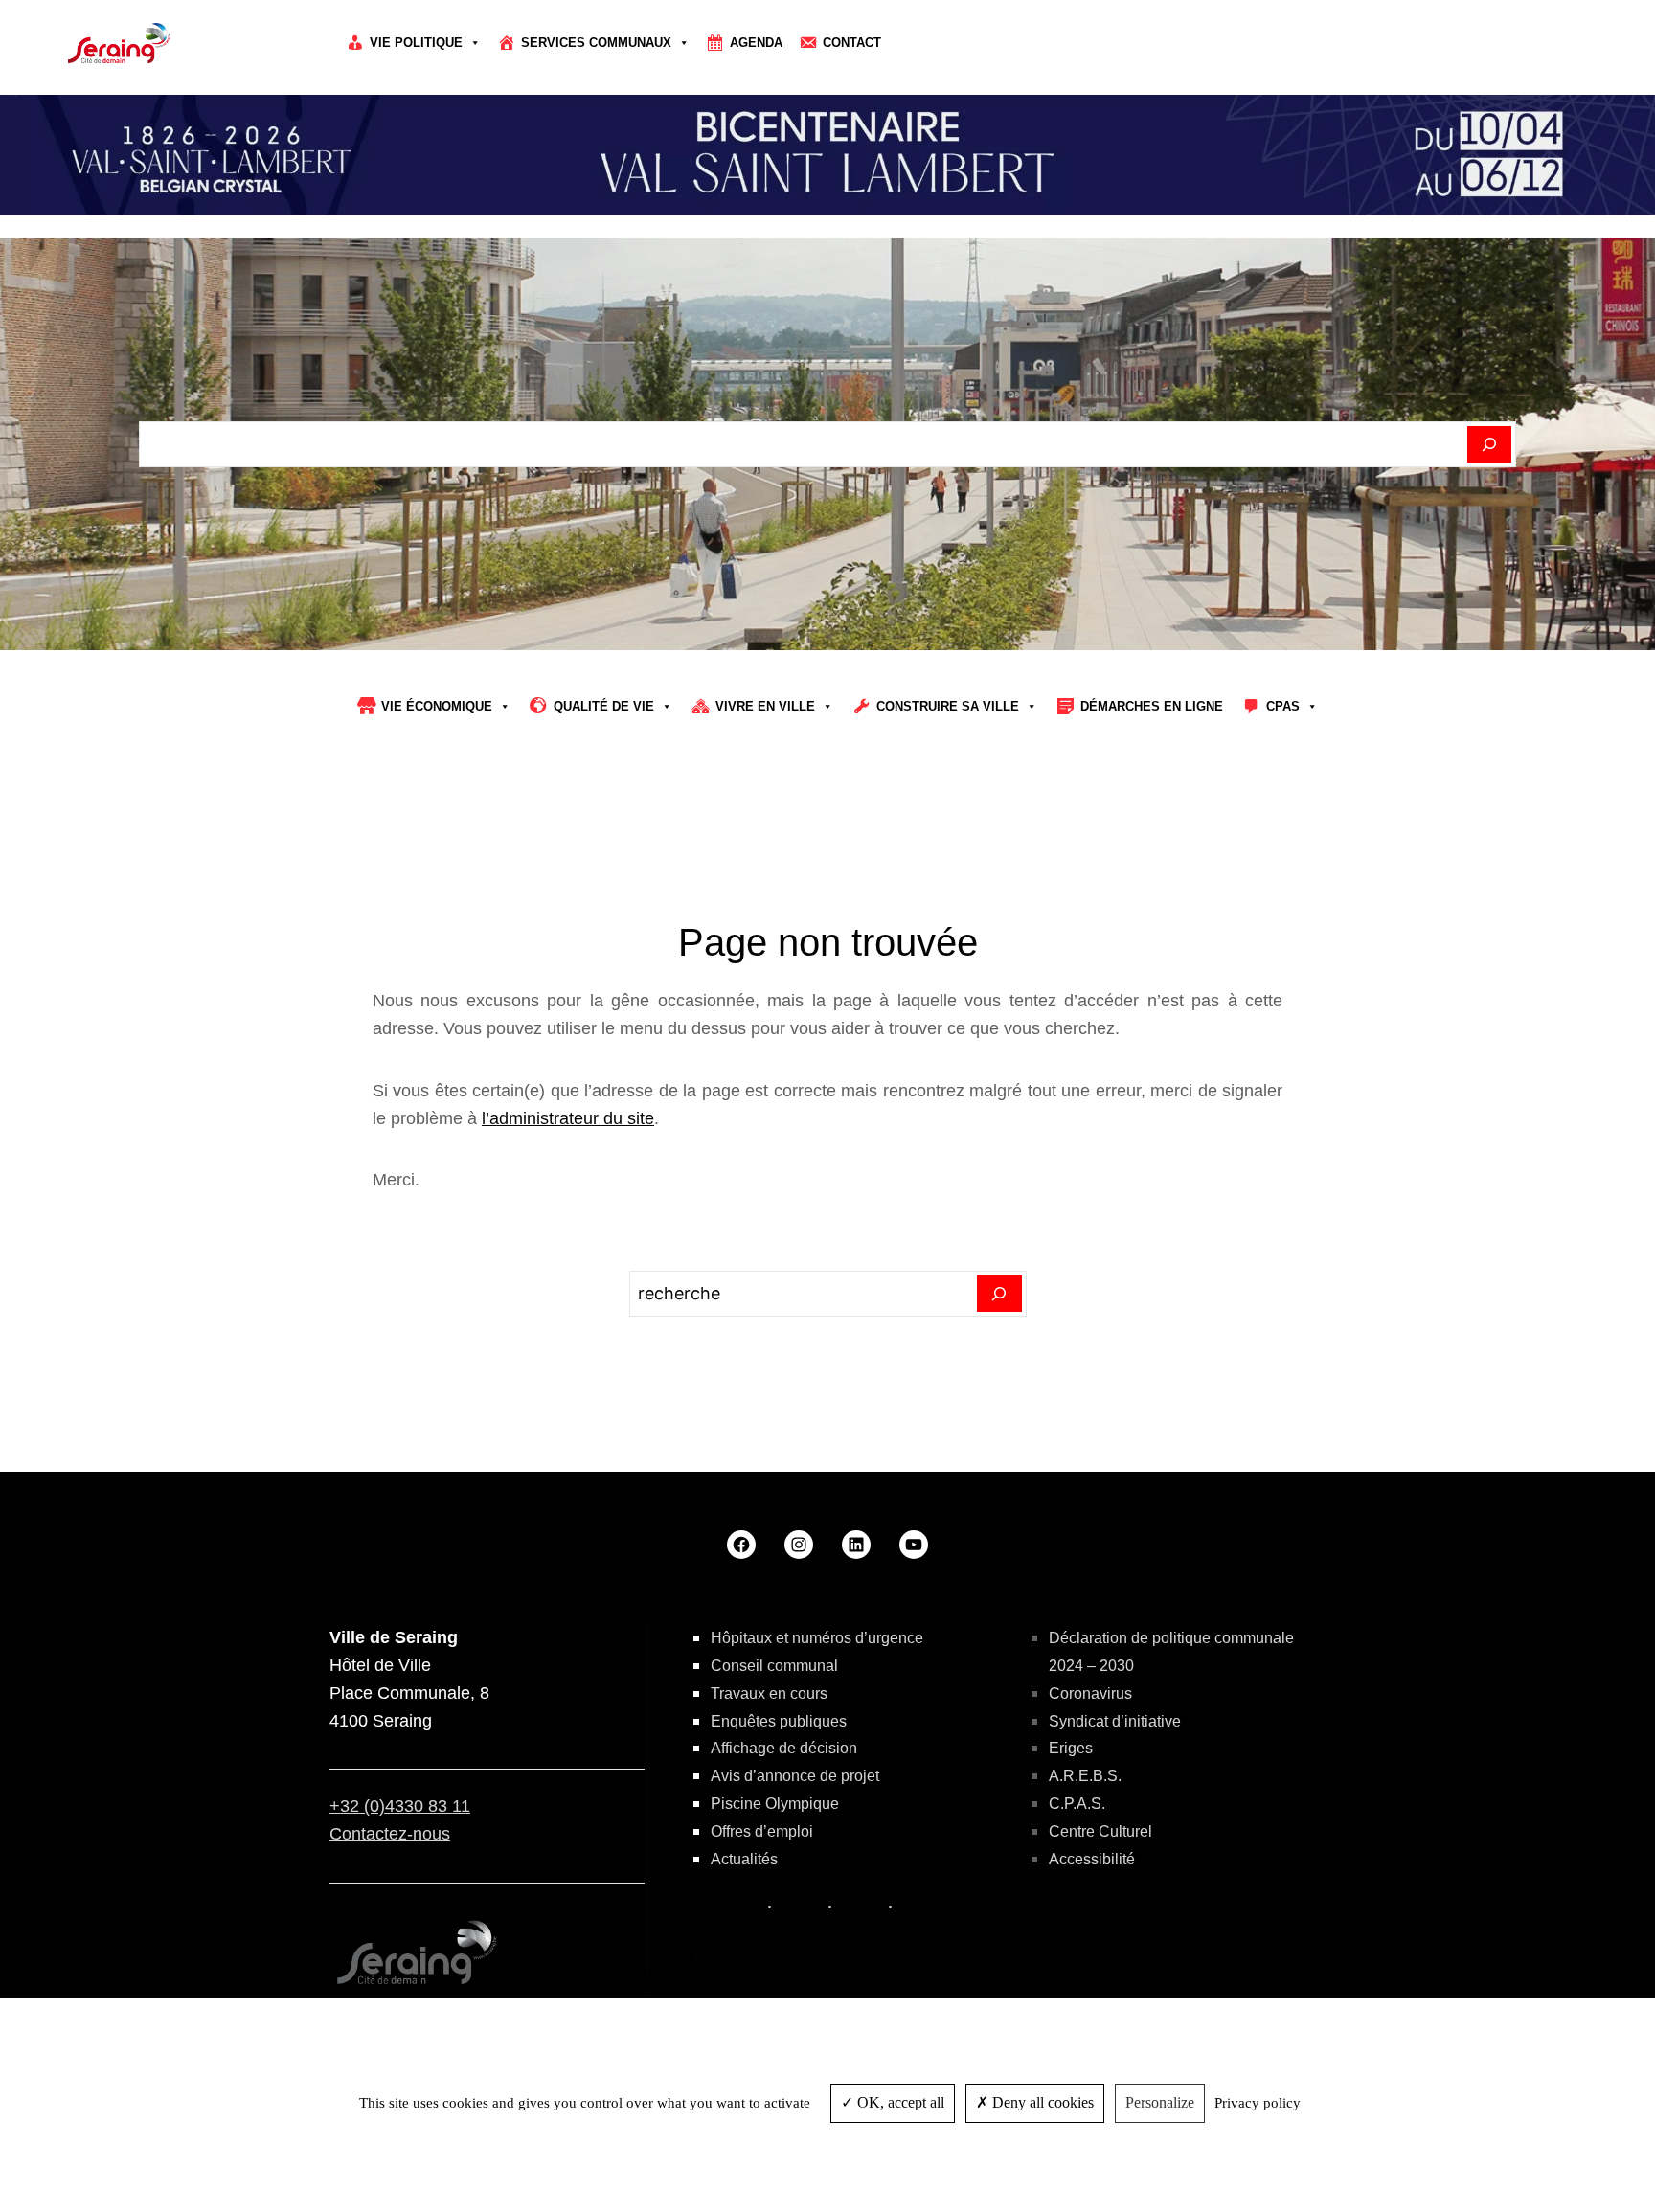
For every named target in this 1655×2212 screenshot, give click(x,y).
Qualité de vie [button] (604, 706)
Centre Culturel (1100, 1831)
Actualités (744, 1859)
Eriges (1071, 1748)
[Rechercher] (1490, 444)
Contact (852, 43)
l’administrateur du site (568, 1118)
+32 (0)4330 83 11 (400, 1806)
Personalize (1160, 2102)
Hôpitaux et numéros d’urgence (817, 1638)
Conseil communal (774, 1666)
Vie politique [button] (416, 43)
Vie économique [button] (437, 706)
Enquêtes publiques (779, 1721)
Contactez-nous (390, 1834)
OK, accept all (899, 2102)
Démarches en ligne (1152, 706)
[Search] (999, 1294)
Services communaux (596, 43)
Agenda (756, 43)
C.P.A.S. (1077, 1804)
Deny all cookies (1041, 2102)
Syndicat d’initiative (1115, 1721)
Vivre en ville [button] (765, 706)
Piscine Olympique (775, 1804)
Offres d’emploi (762, 1831)
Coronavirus (1090, 1693)
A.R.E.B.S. (1085, 1776)
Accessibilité (1092, 1859)
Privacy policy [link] (1258, 2103)
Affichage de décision (784, 1748)
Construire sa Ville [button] (948, 706)
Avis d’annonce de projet (795, 1776)
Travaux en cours (769, 1693)
